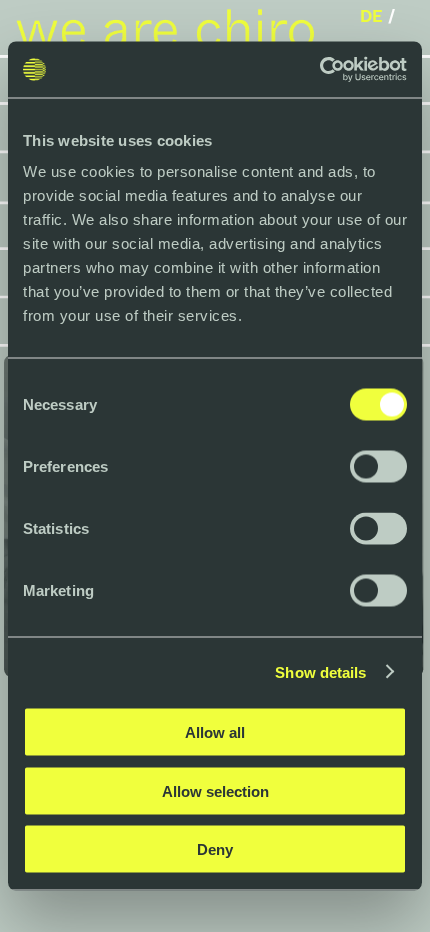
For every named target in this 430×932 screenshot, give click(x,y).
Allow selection (215, 790)
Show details (320, 671)
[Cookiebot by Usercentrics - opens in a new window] (319, 70)
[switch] (378, 467)
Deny (215, 849)
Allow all (215, 732)
